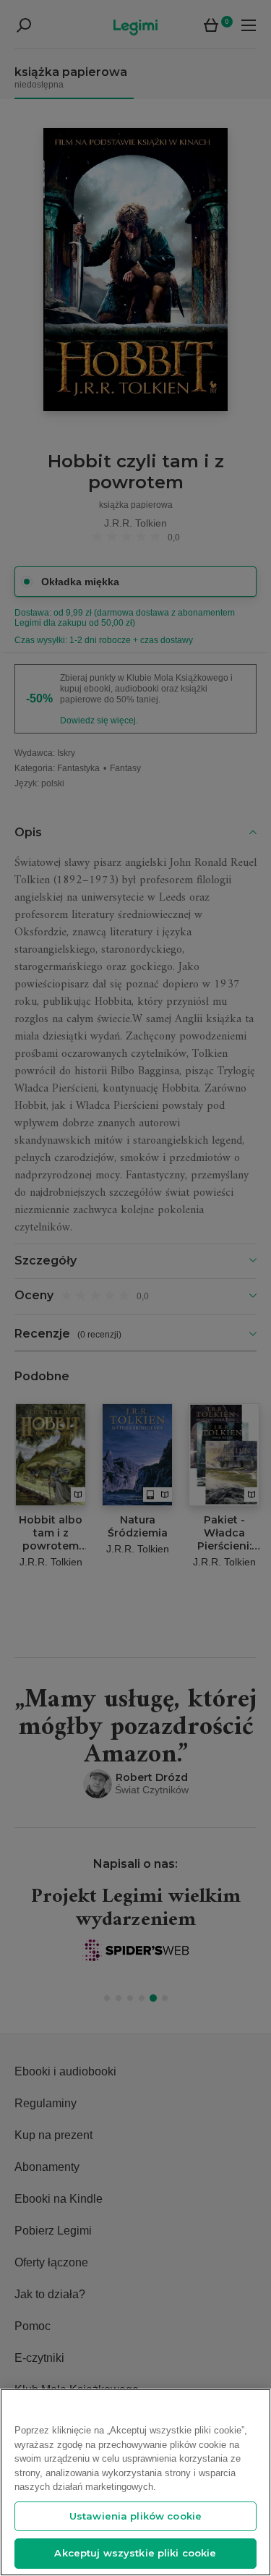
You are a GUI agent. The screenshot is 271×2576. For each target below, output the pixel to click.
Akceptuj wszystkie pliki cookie (135, 2553)
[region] (135, 2482)
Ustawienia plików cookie (135, 2516)
